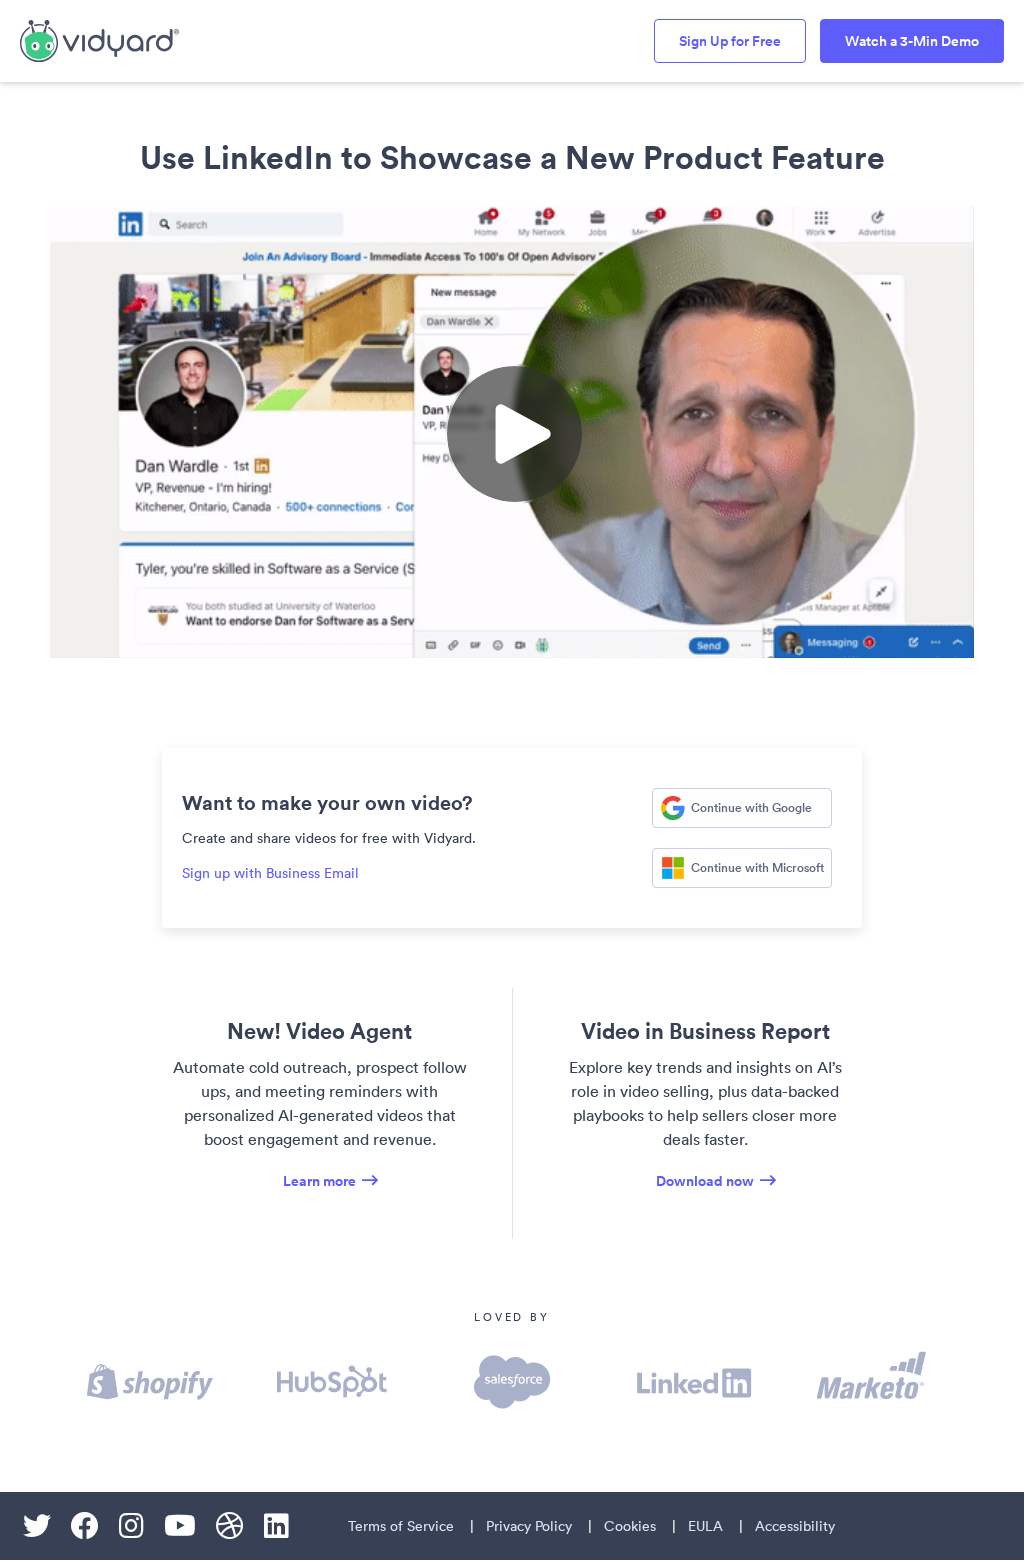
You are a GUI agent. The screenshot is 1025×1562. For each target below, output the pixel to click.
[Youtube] (180, 1526)
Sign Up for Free (730, 41)
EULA (705, 1526)
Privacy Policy (529, 1526)
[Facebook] (85, 1526)
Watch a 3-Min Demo (912, 41)
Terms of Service (401, 1526)
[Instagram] (131, 1526)
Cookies (630, 1526)
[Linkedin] (276, 1526)
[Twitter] (37, 1526)
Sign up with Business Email (270, 873)
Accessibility (795, 1526)
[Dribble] (230, 1526)
